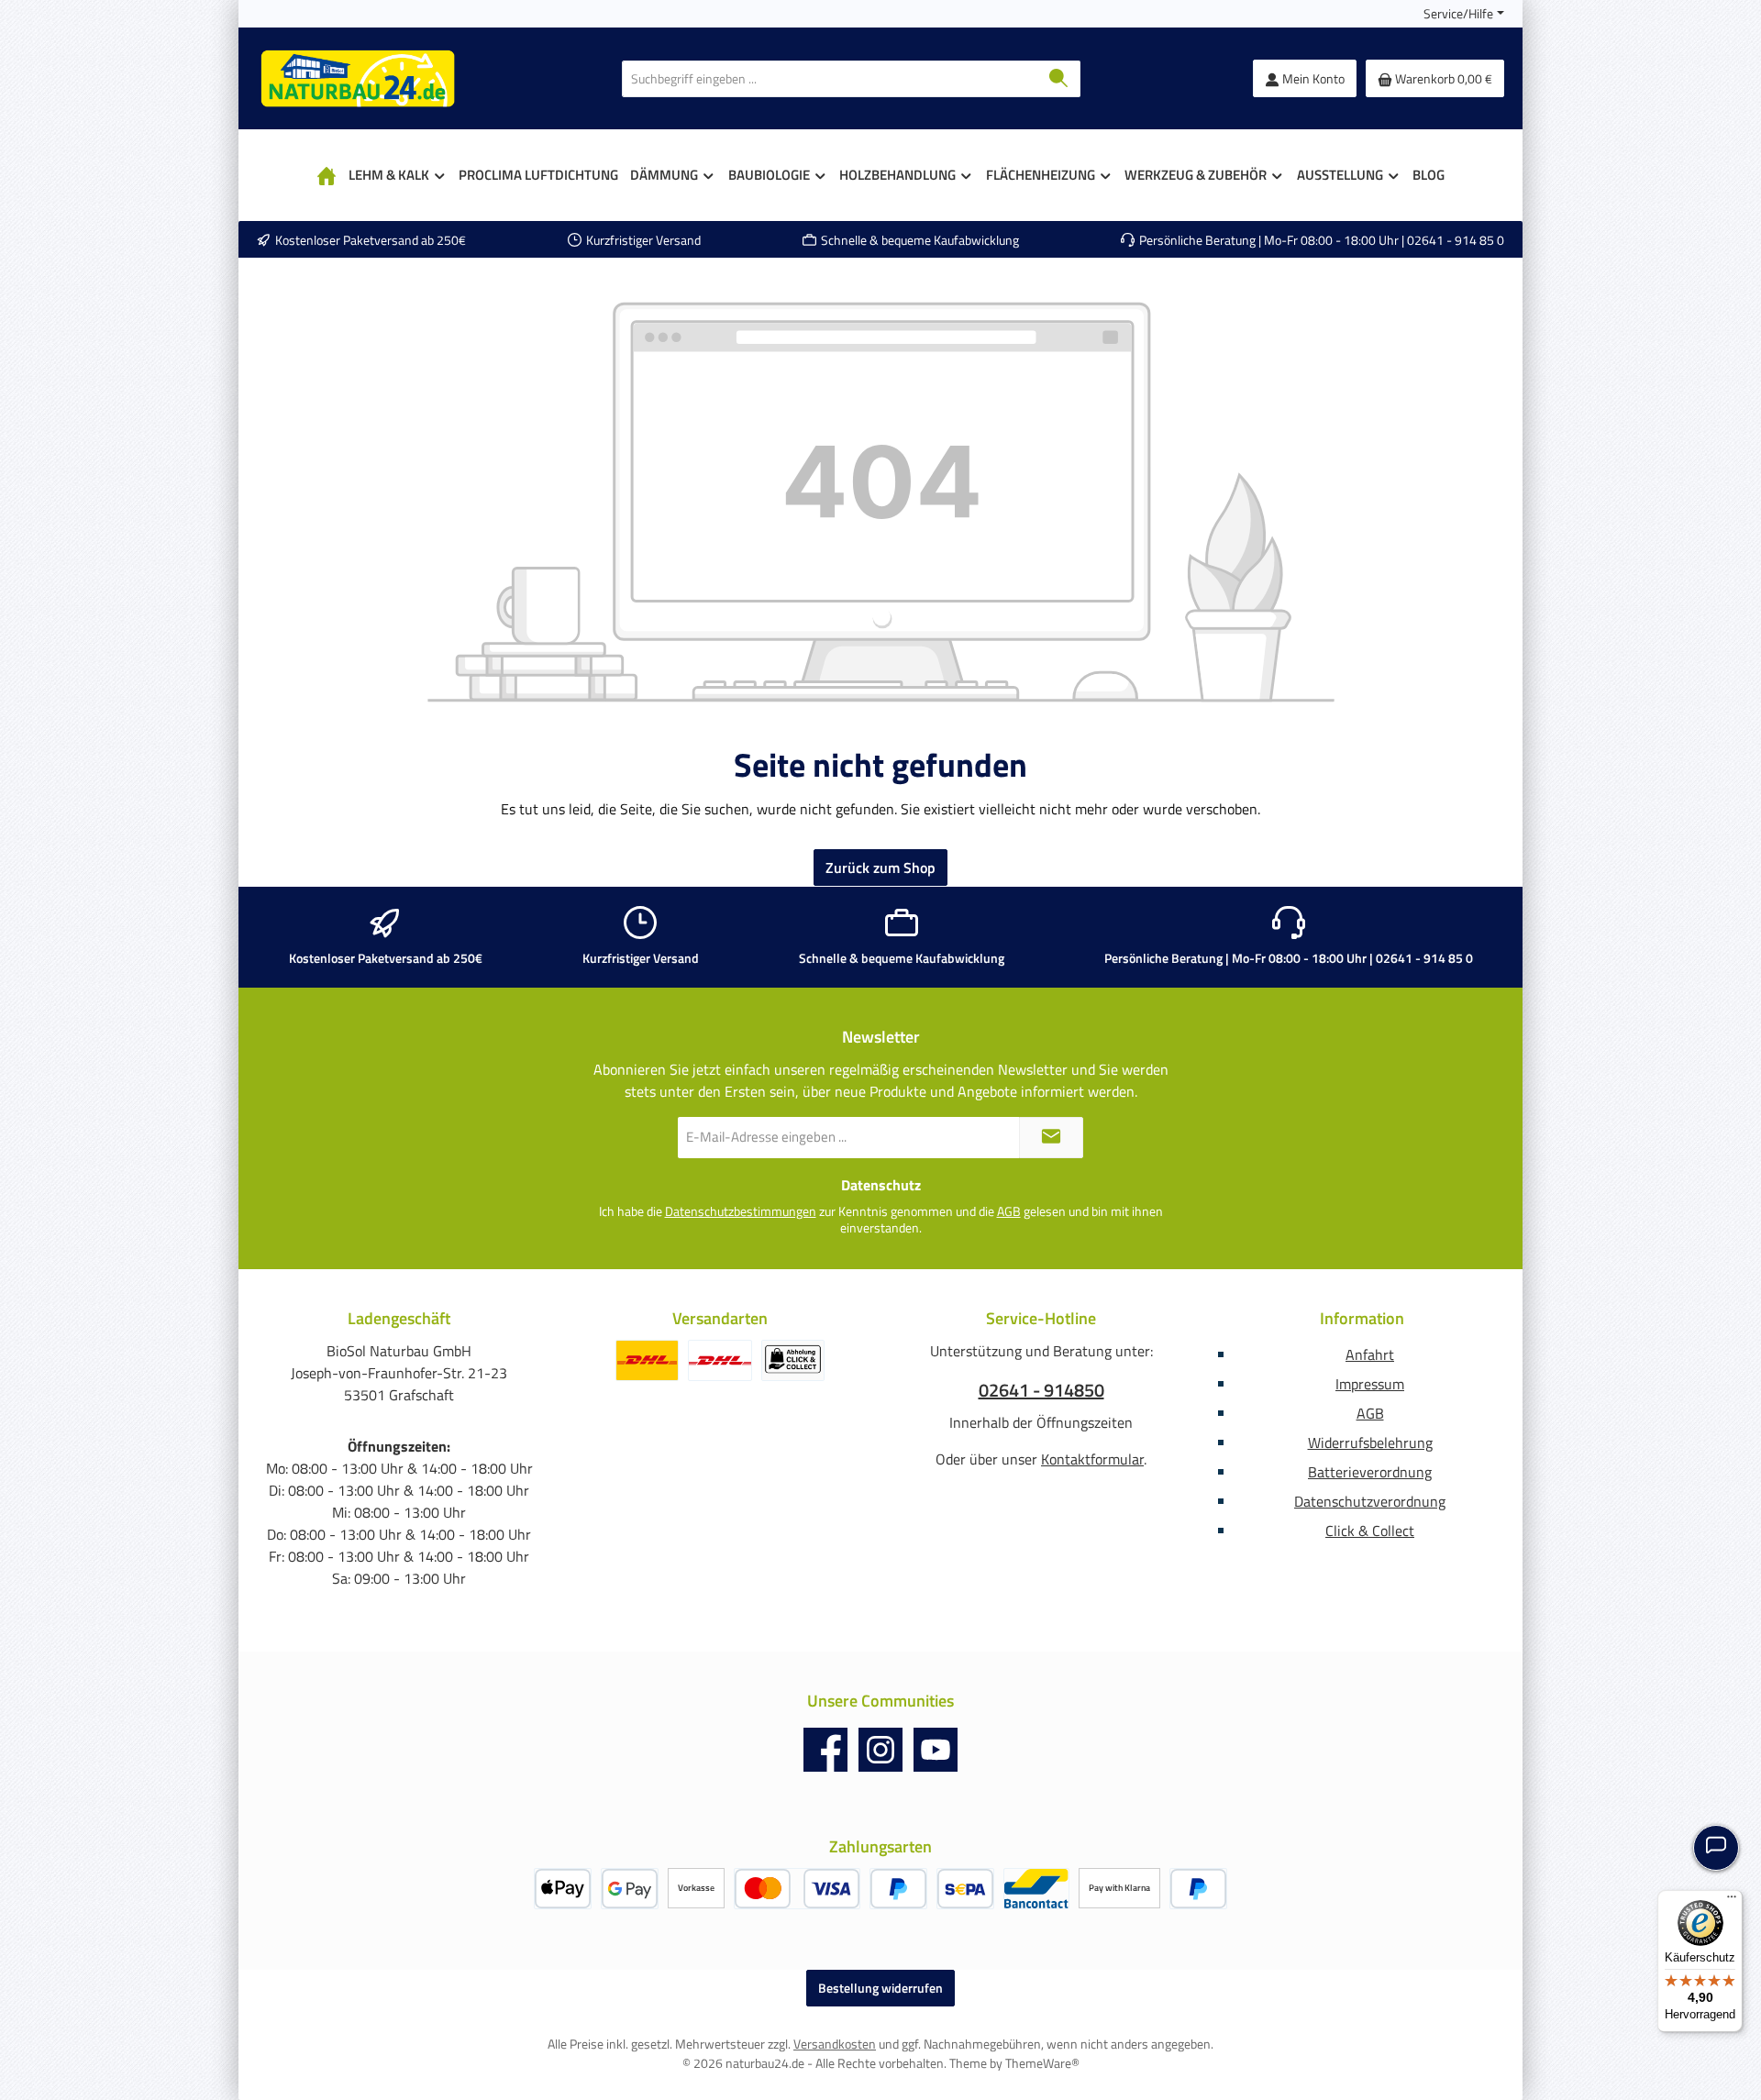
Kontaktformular (1092, 1459)
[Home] (327, 175)
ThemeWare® (1042, 2063)
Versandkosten (835, 2044)
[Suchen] (1059, 79)
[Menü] (1732, 1901)
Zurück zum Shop (880, 868)
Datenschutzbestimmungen (741, 1211)
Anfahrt (1370, 1354)
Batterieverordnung (1370, 1472)
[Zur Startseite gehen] (358, 78)
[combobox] (830, 79)
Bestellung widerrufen (880, 1988)
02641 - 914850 (1041, 1390)
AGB (1009, 1211)
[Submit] (1051, 1138)
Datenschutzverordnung (1370, 1501)
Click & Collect (1370, 1531)
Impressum (1370, 1384)
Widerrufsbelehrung (1370, 1442)
